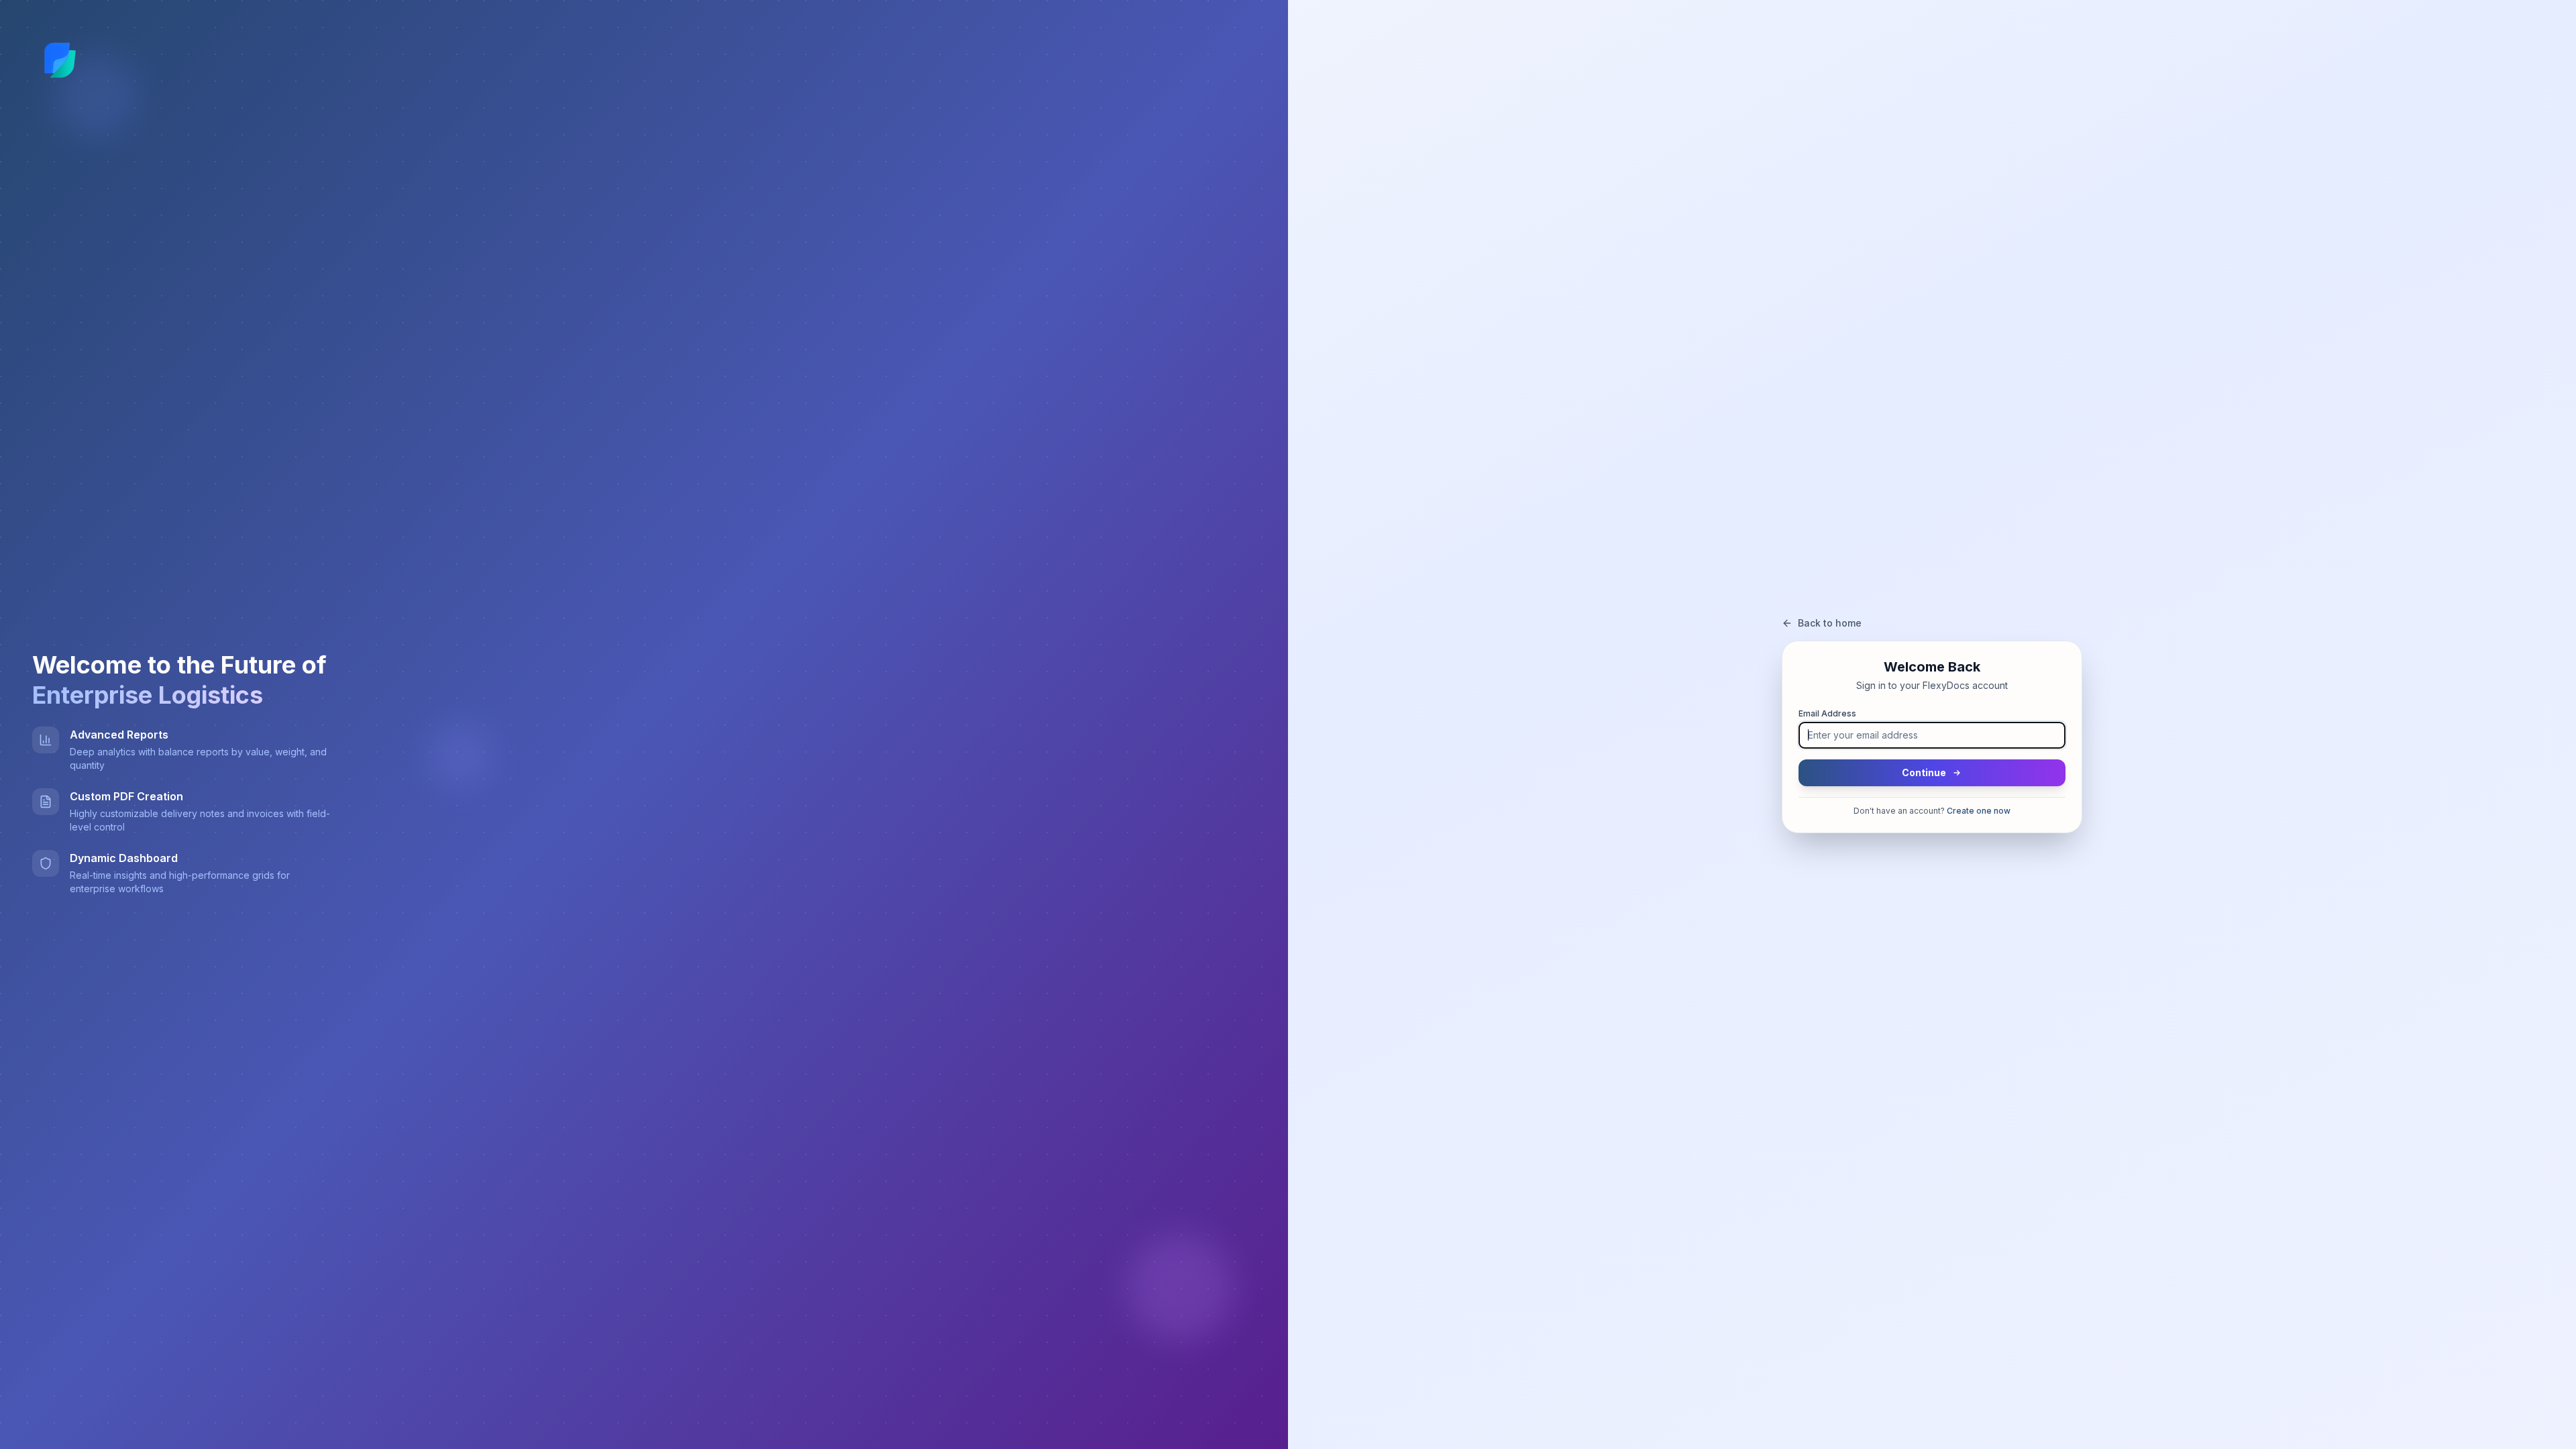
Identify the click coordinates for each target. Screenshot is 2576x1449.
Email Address (1827, 713)
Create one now (1979, 811)
